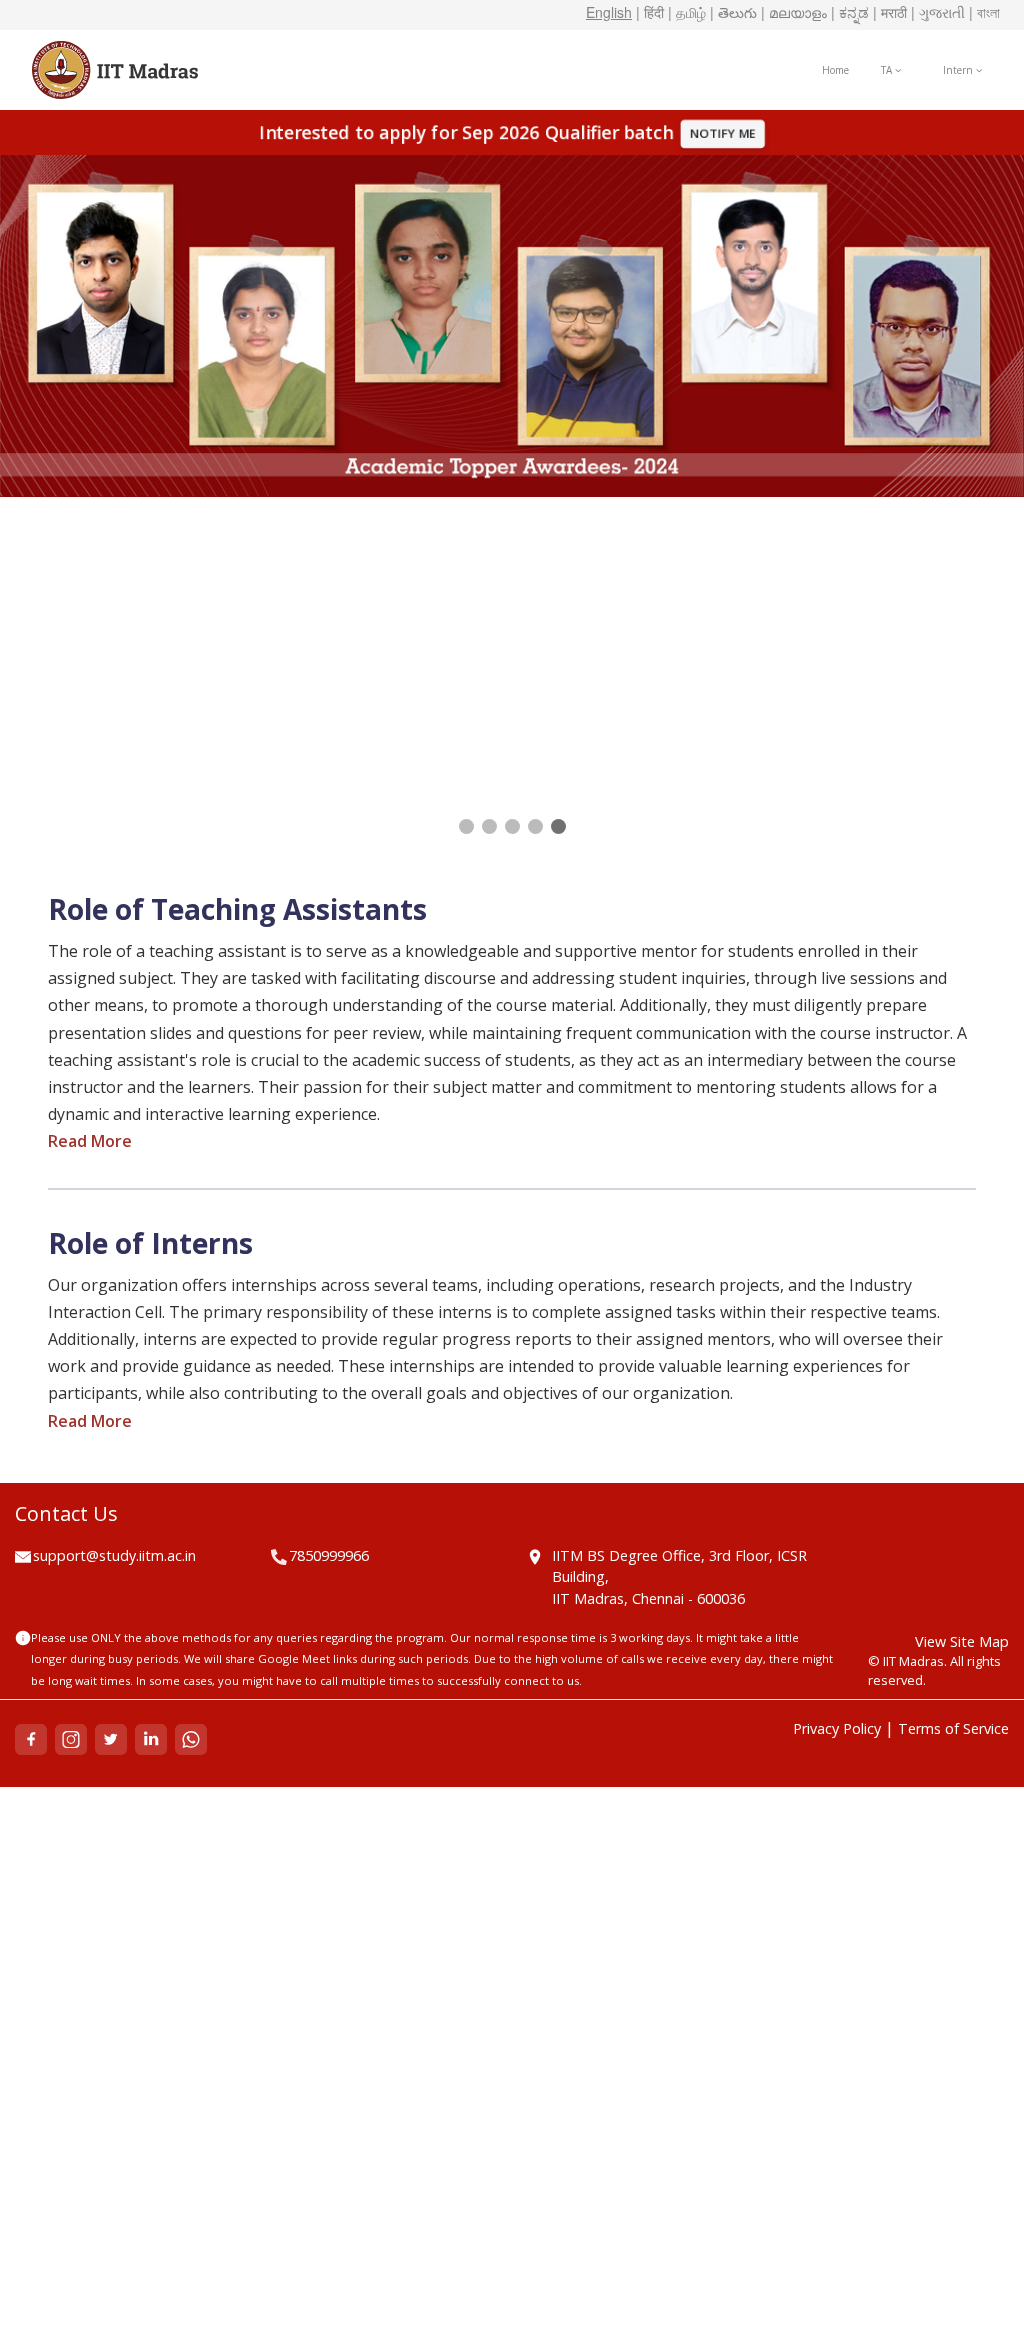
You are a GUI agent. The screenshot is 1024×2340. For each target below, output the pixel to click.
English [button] (609, 12)
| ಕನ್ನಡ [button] (850, 12)
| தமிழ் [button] (687, 12)
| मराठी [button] (890, 12)
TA (888, 70)
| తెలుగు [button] (733, 12)
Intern (959, 70)
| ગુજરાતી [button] (938, 12)
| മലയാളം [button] (794, 12)
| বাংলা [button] (984, 12)
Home (835, 70)
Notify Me (724, 133)
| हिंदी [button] (650, 12)
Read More (90, 1141)
